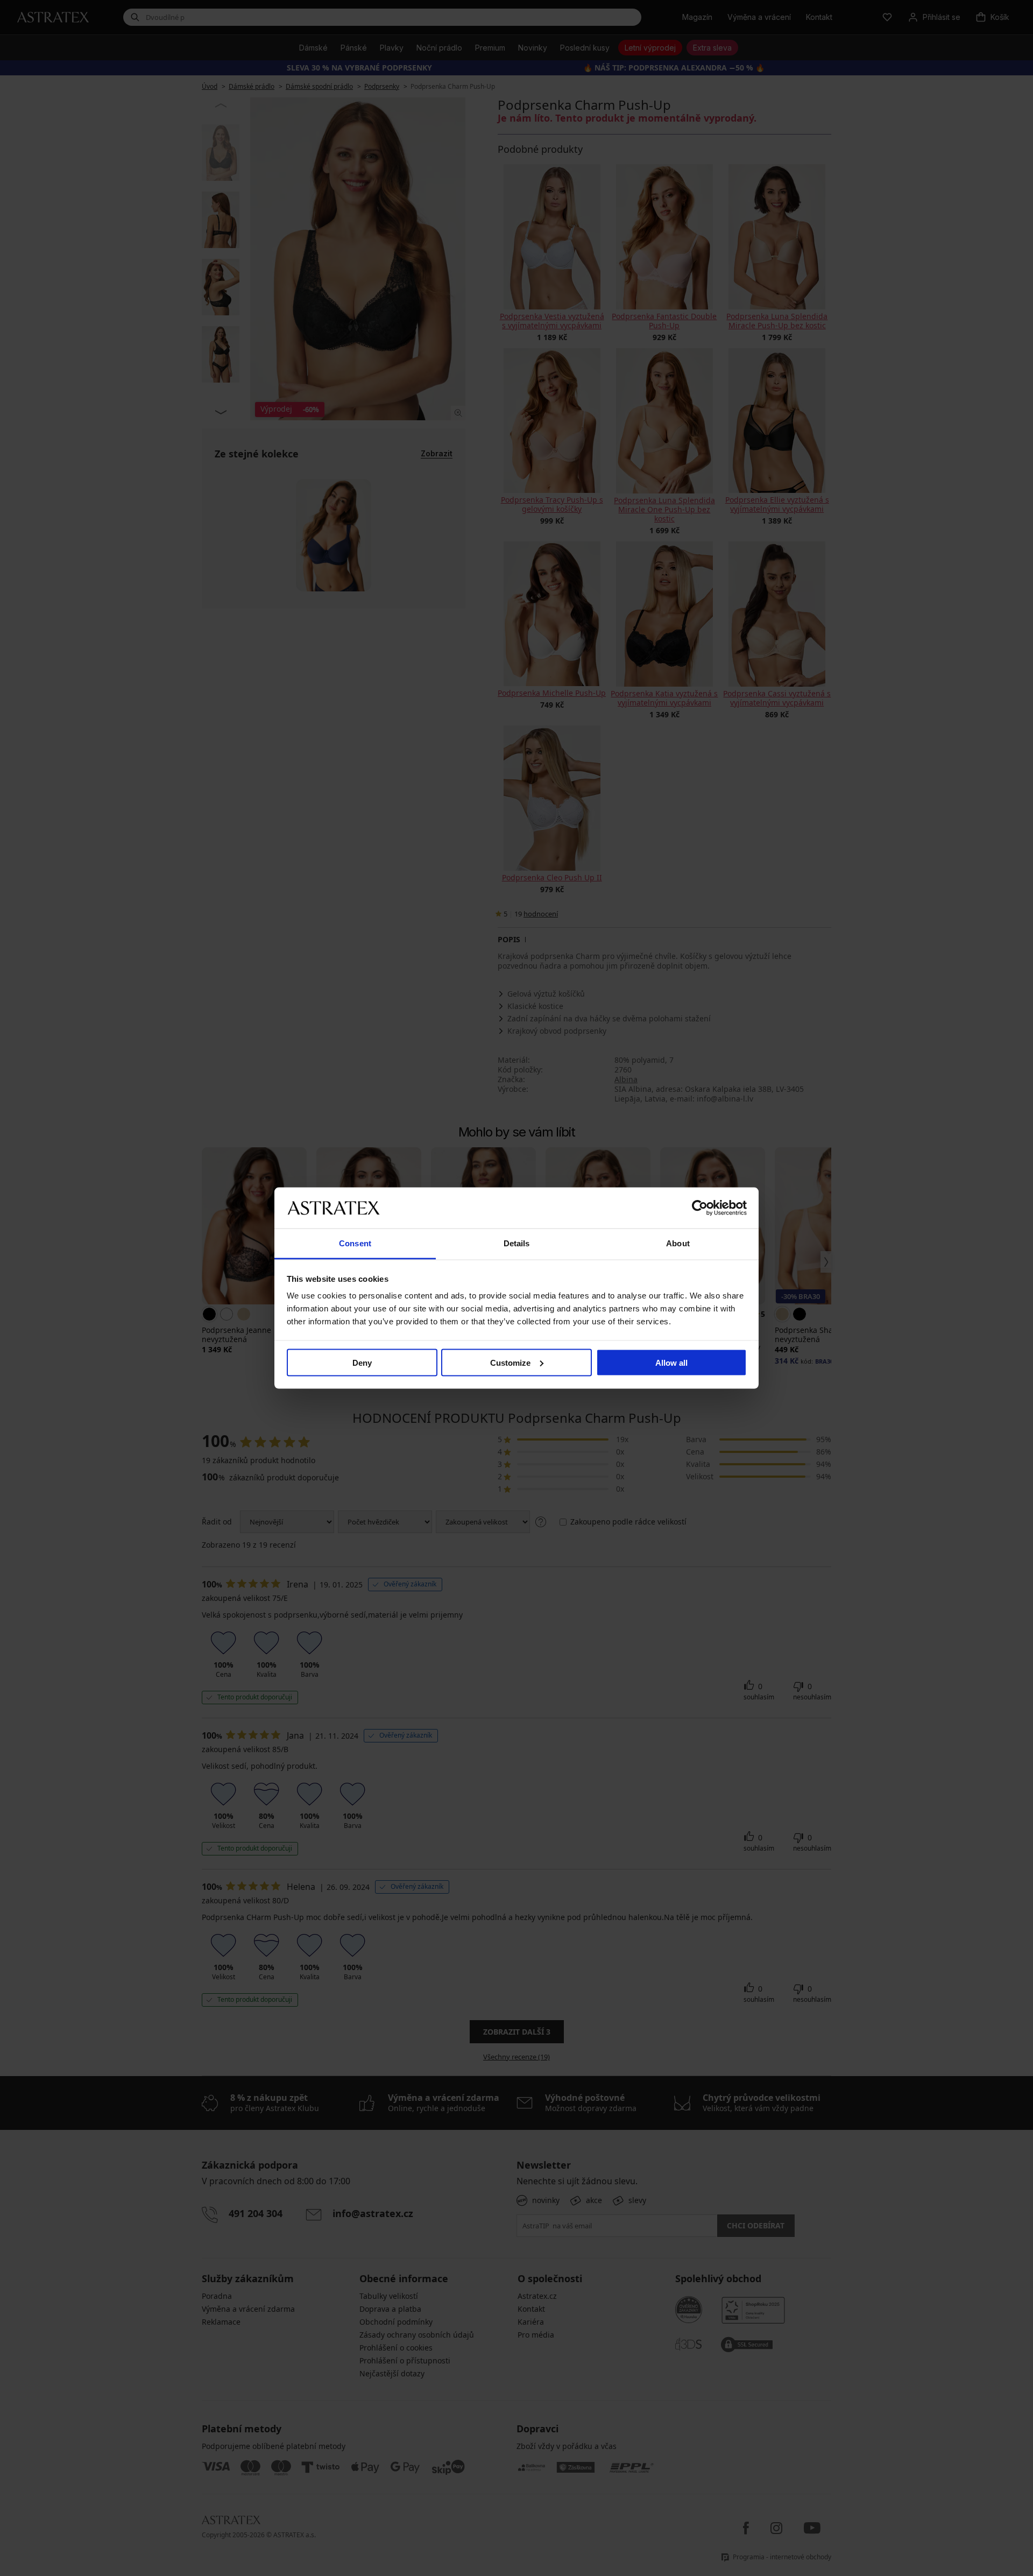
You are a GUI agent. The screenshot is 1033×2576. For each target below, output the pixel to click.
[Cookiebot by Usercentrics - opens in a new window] (700, 1208)
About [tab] (678, 1243)
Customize (510, 1362)
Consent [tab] (355, 1243)
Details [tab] (517, 1243)
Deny (362, 1362)
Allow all (671, 1362)
